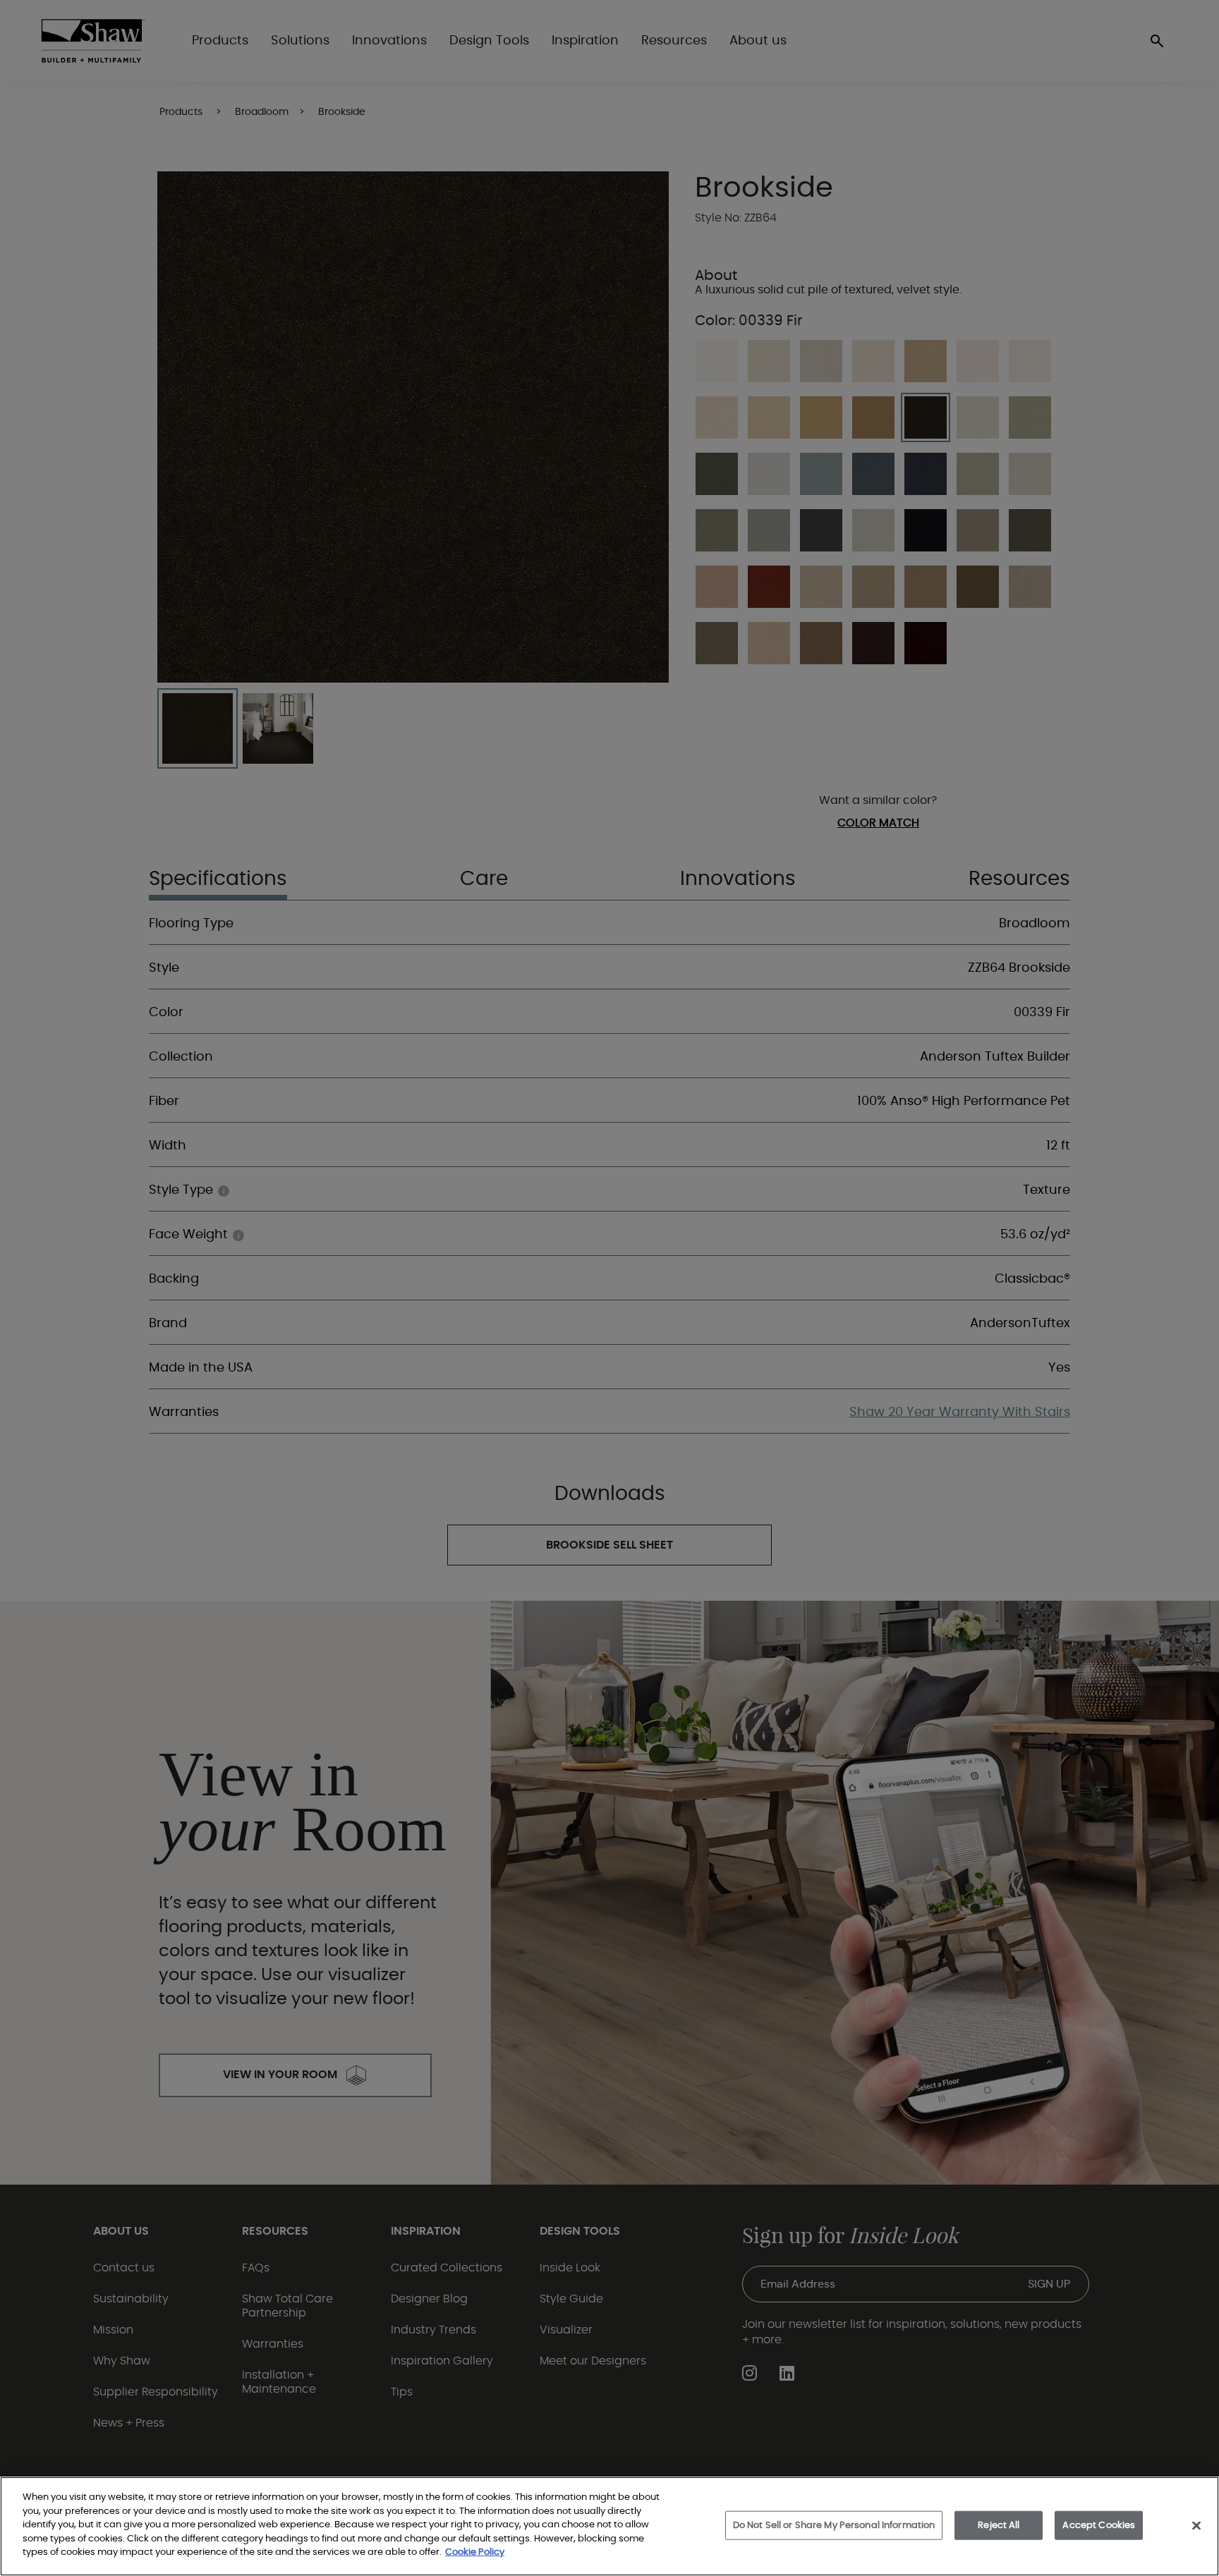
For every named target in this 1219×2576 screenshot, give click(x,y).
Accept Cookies (1099, 2525)
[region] (609, 2526)
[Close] (1196, 2525)
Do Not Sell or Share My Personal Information (834, 2525)
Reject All (999, 2525)
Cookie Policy (475, 2552)
